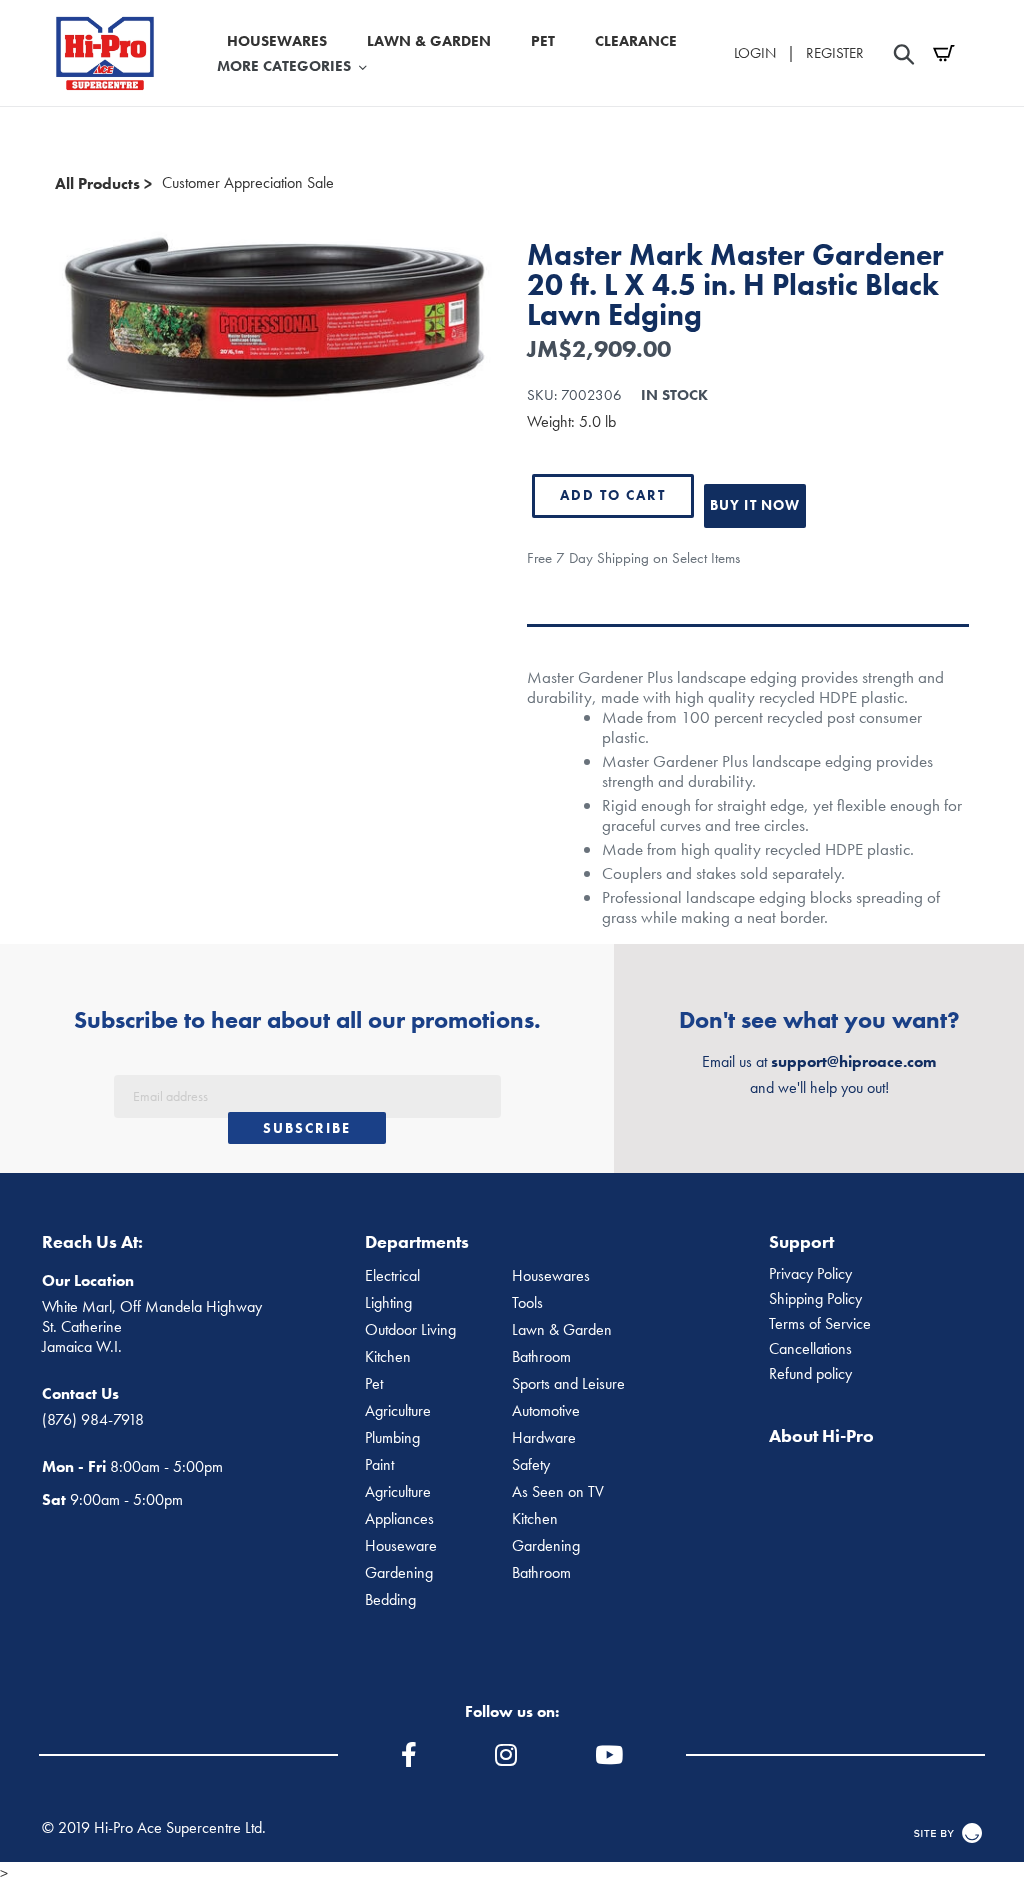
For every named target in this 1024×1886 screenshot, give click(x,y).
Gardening (546, 1546)
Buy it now (755, 505)
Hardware (544, 1438)
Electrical (392, 1276)
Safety (531, 1465)
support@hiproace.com (853, 1061)
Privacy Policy (810, 1274)
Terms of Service (820, 1324)
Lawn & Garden (562, 1330)
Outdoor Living (410, 1330)
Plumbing (392, 1438)
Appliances (399, 1519)
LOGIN (755, 53)
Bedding (390, 1600)
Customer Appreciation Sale (248, 183)
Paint (379, 1465)
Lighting (388, 1303)
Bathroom (541, 1357)
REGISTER (835, 53)
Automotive (546, 1411)
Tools (527, 1303)
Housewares (551, 1276)
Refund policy (810, 1374)
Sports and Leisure (568, 1384)
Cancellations (810, 1349)
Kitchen (388, 1357)
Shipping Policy (815, 1299)
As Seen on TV (558, 1492)
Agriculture (398, 1411)
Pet (374, 1384)
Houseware (401, 1546)
